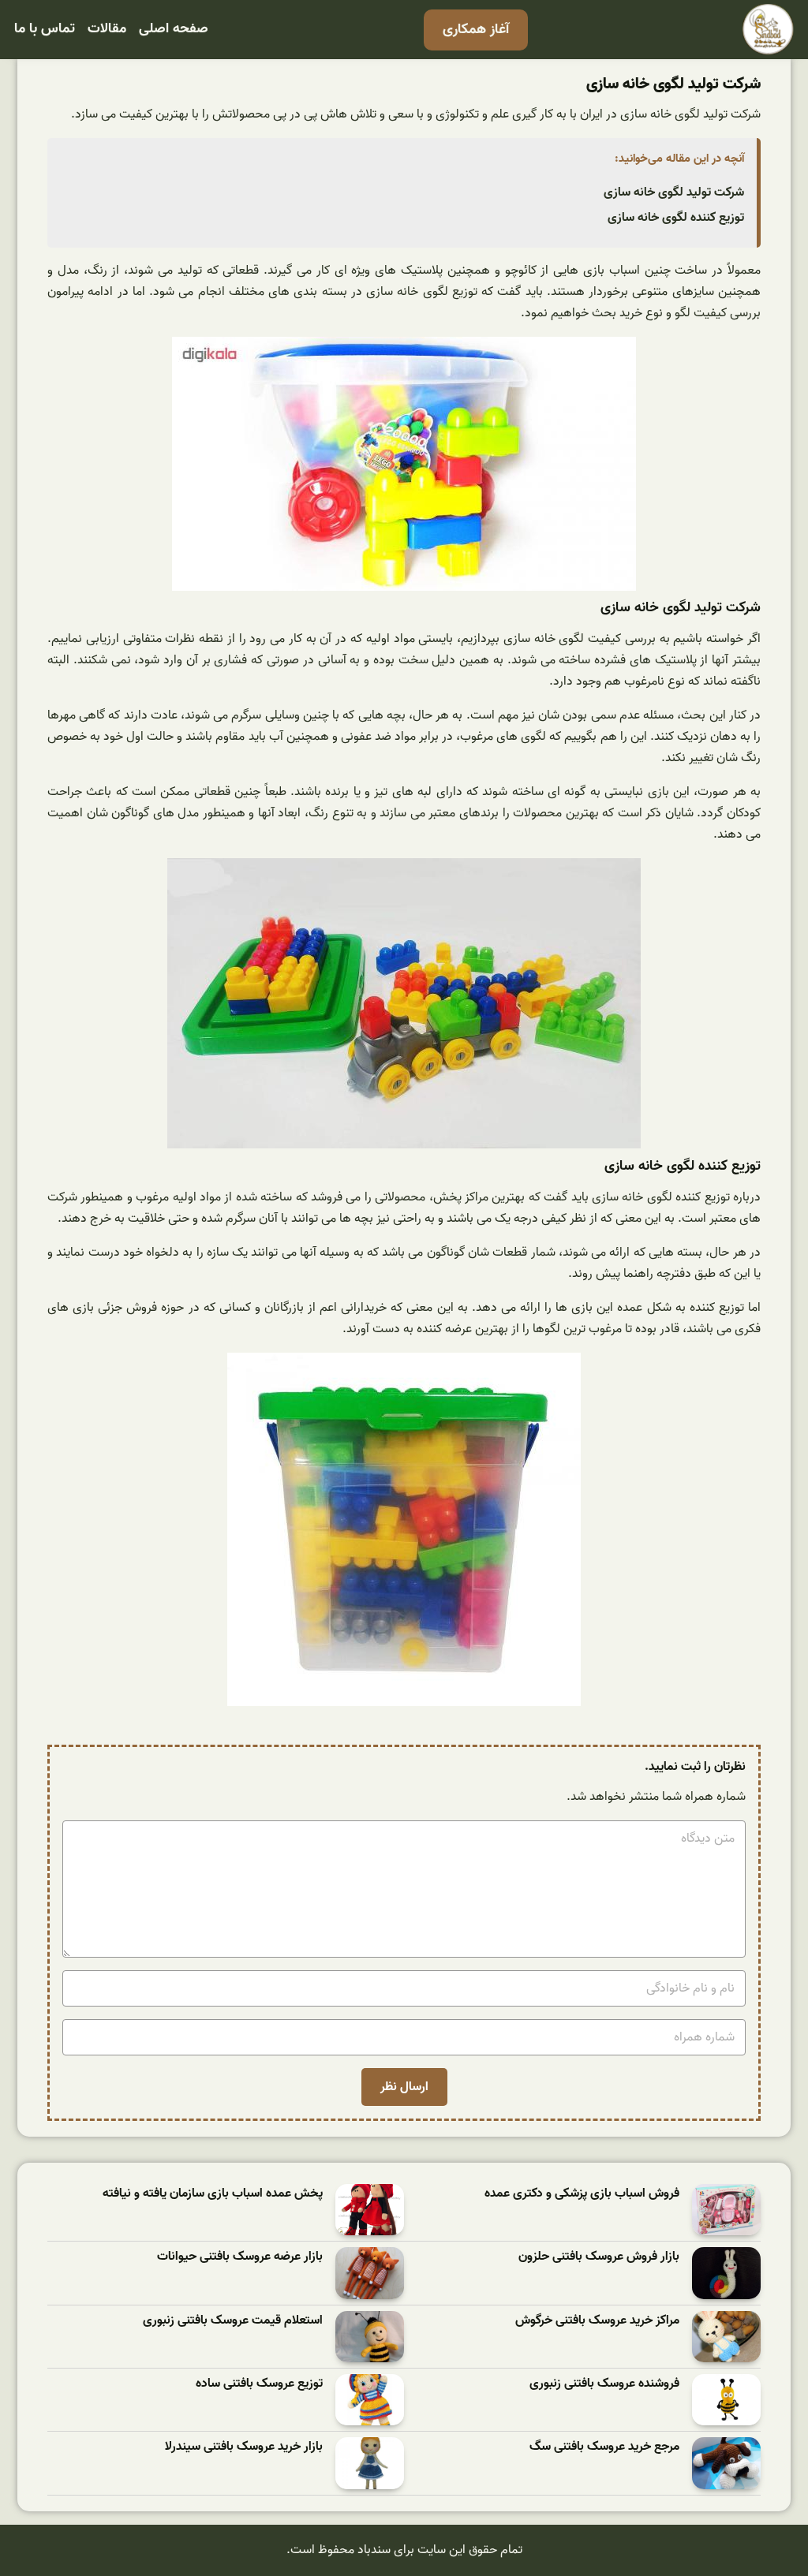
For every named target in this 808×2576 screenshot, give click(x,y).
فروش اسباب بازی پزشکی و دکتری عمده (582, 2194)
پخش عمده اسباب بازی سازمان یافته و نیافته (213, 2194)
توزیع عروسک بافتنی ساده (259, 2384)
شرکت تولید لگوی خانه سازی (674, 192)
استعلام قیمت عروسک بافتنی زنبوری (233, 2321)
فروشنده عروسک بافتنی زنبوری (604, 2384)
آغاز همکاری (476, 30)
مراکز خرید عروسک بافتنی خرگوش (597, 2321)
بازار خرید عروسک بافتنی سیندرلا (244, 2447)
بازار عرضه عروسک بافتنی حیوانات (240, 2257)
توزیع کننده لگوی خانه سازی (676, 218)
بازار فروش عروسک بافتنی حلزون (599, 2257)
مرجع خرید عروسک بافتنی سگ (604, 2447)
